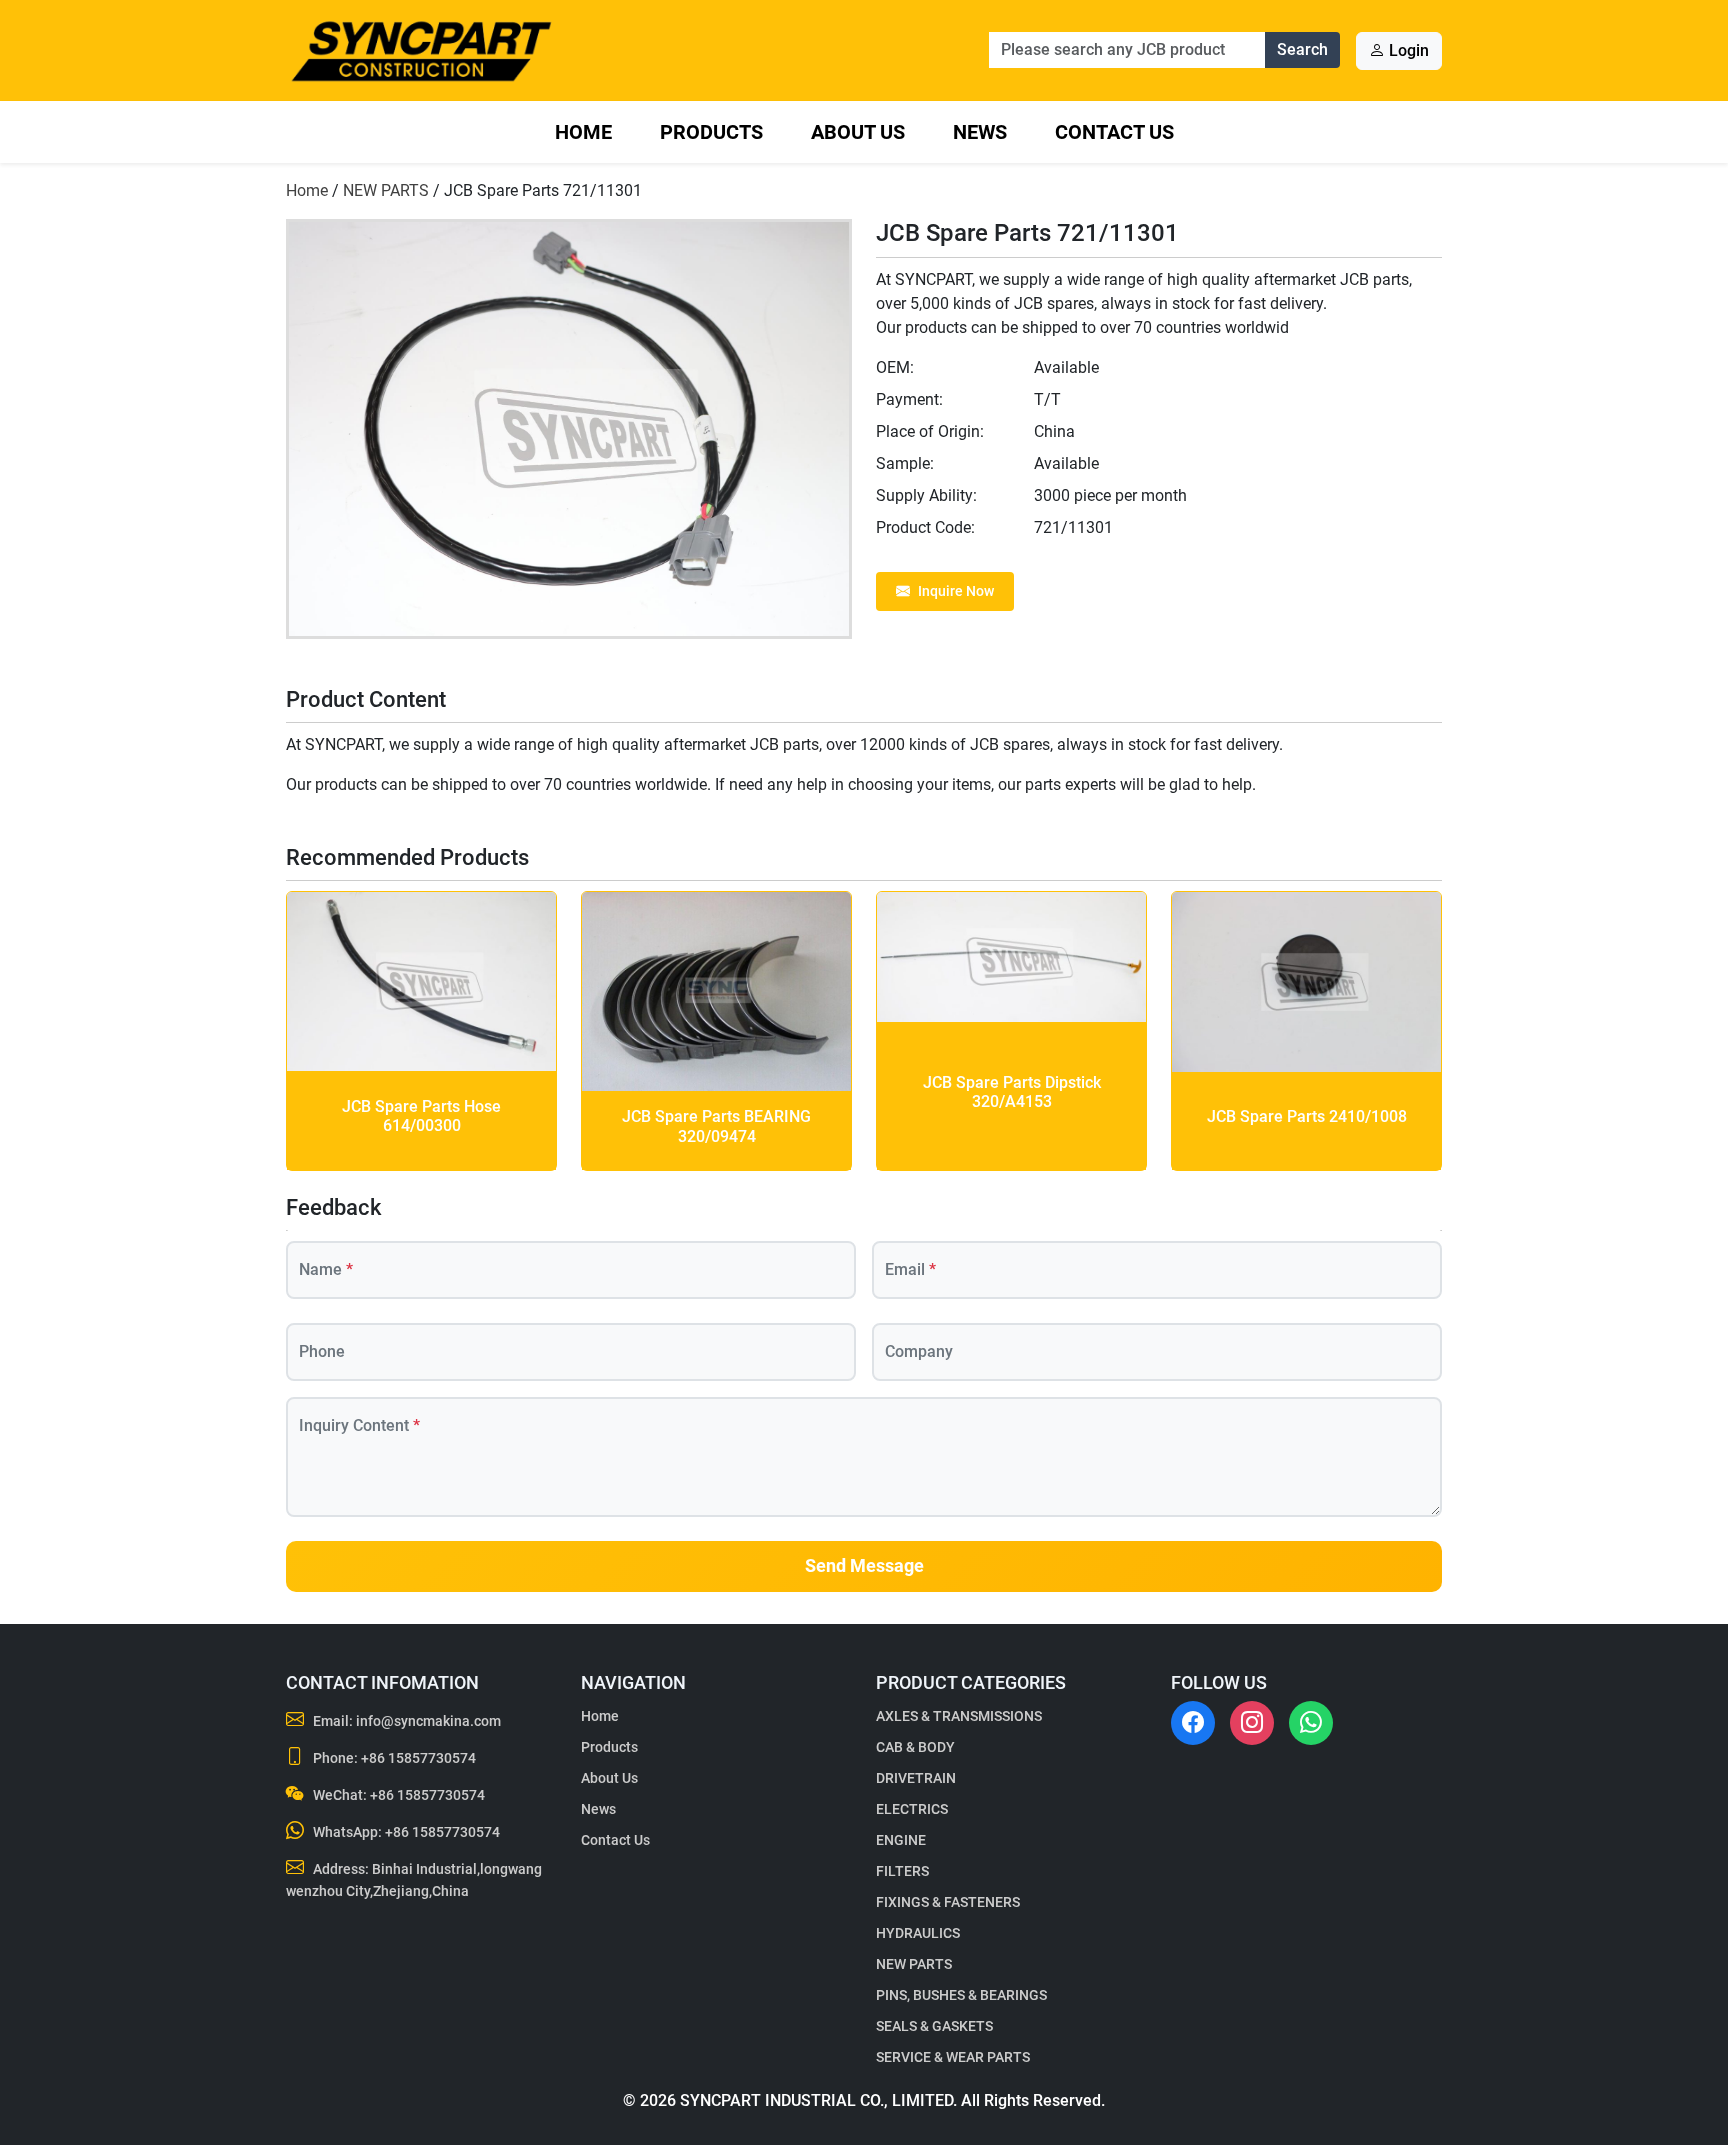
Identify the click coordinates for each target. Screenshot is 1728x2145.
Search (1302, 49)
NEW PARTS (386, 190)
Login (1407, 50)
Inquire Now (956, 591)
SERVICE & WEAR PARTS (953, 2057)
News (980, 132)
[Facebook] (1193, 1723)
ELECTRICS (912, 1809)
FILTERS (902, 1871)
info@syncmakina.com (428, 1721)
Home (583, 132)
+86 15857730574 (418, 1758)
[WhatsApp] (1311, 1723)
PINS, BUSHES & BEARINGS (961, 1995)
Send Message (864, 1566)
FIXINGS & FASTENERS (948, 1902)
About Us (858, 132)
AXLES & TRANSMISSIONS (959, 1716)
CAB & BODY (915, 1747)
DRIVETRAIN (916, 1778)
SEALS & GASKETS (934, 2026)
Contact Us (1114, 132)
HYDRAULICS (918, 1933)
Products (711, 132)
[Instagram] (1252, 1723)
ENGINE (901, 1840)
